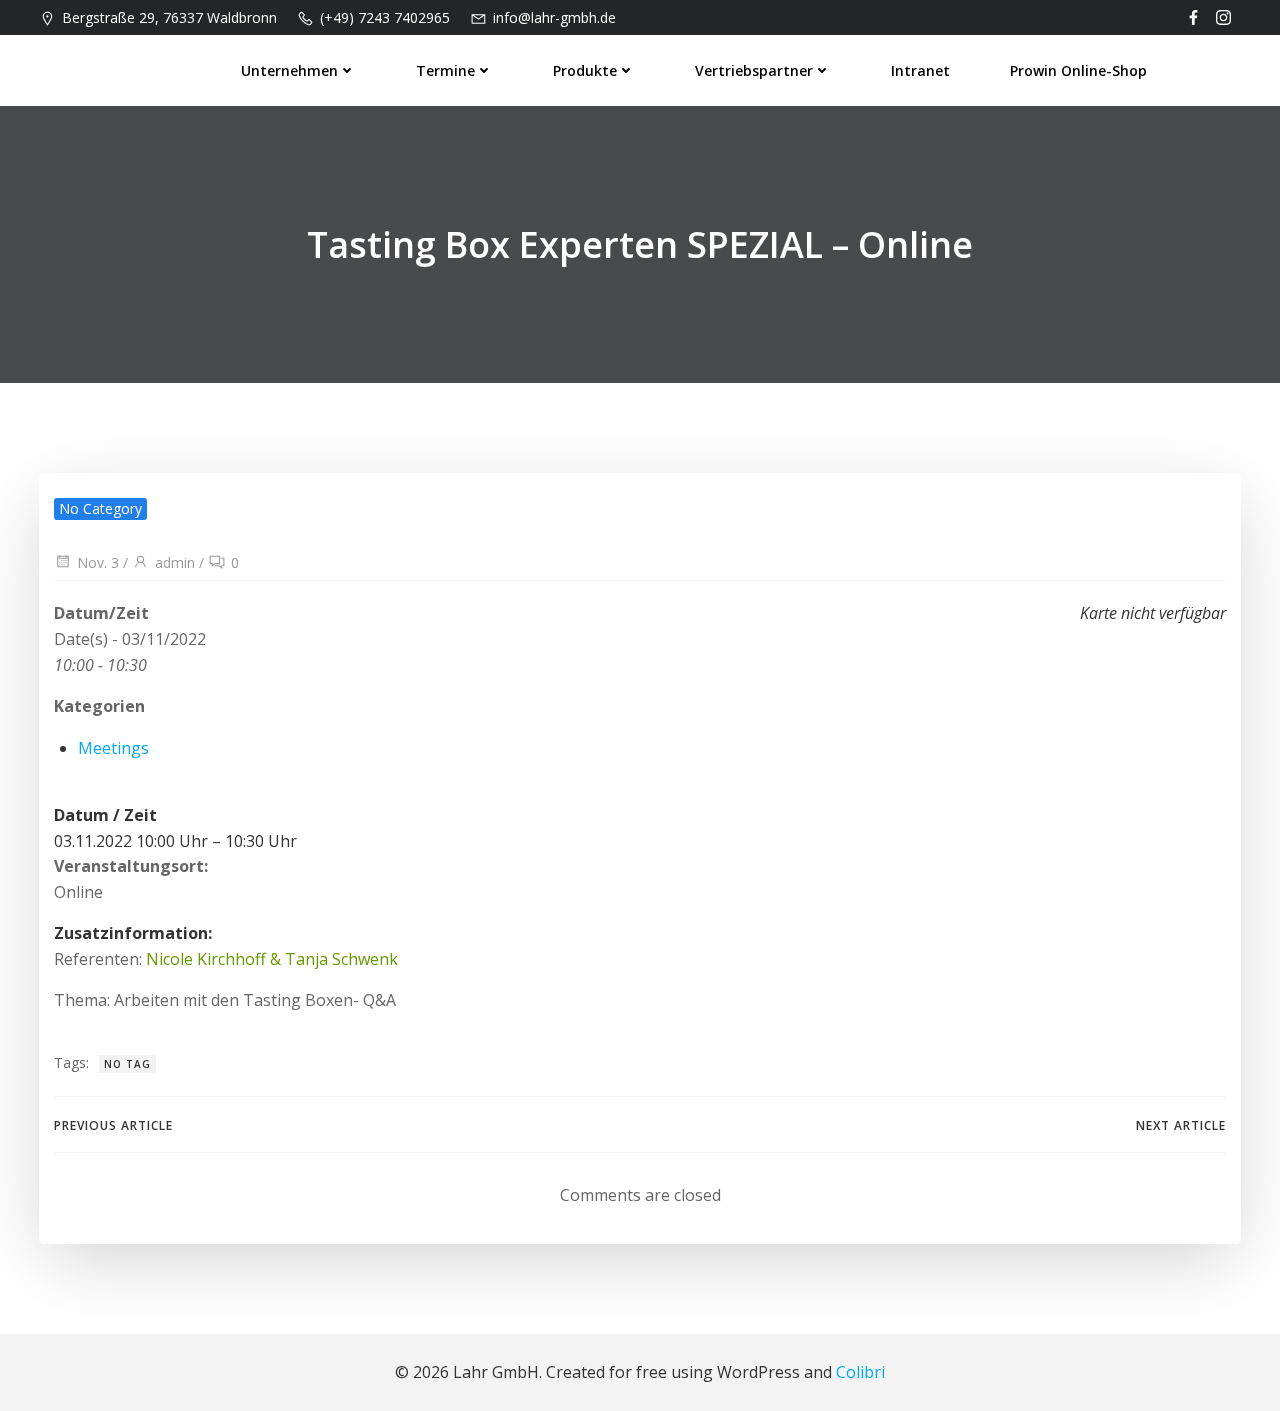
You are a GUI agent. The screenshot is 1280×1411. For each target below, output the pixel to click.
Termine (445, 70)
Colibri (860, 1372)
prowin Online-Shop (1078, 70)
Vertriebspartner (754, 70)
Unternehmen (289, 70)
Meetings (113, 748)
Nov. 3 (98, 562)
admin (175, 562)
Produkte (585, 70)
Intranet (920, 70)
